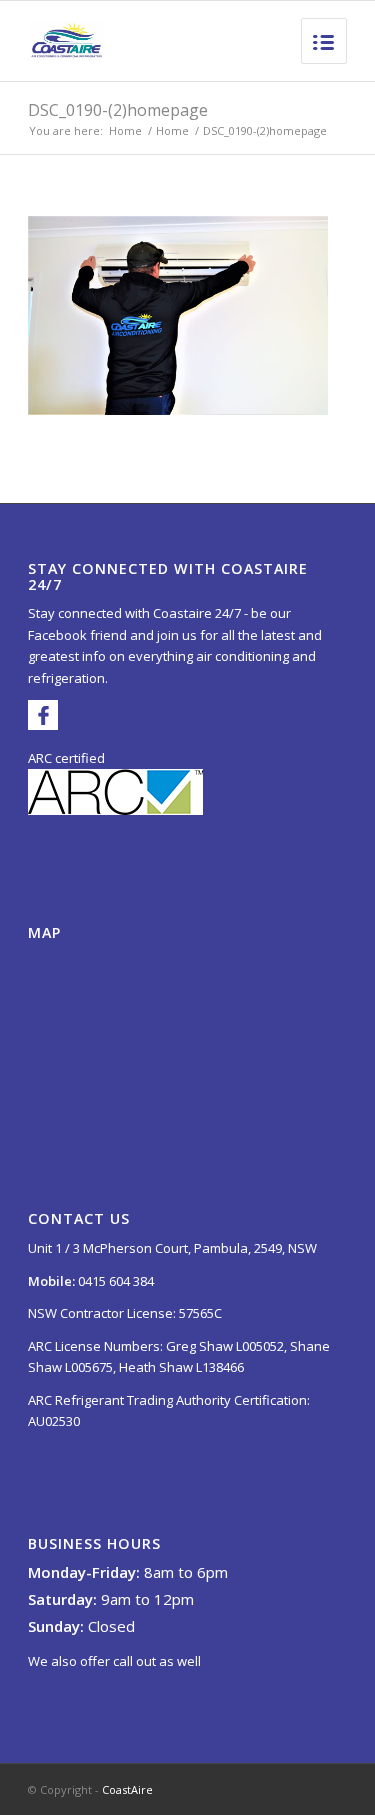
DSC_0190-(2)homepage (118, 110)
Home (125, 130)
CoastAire (127, 1789)
